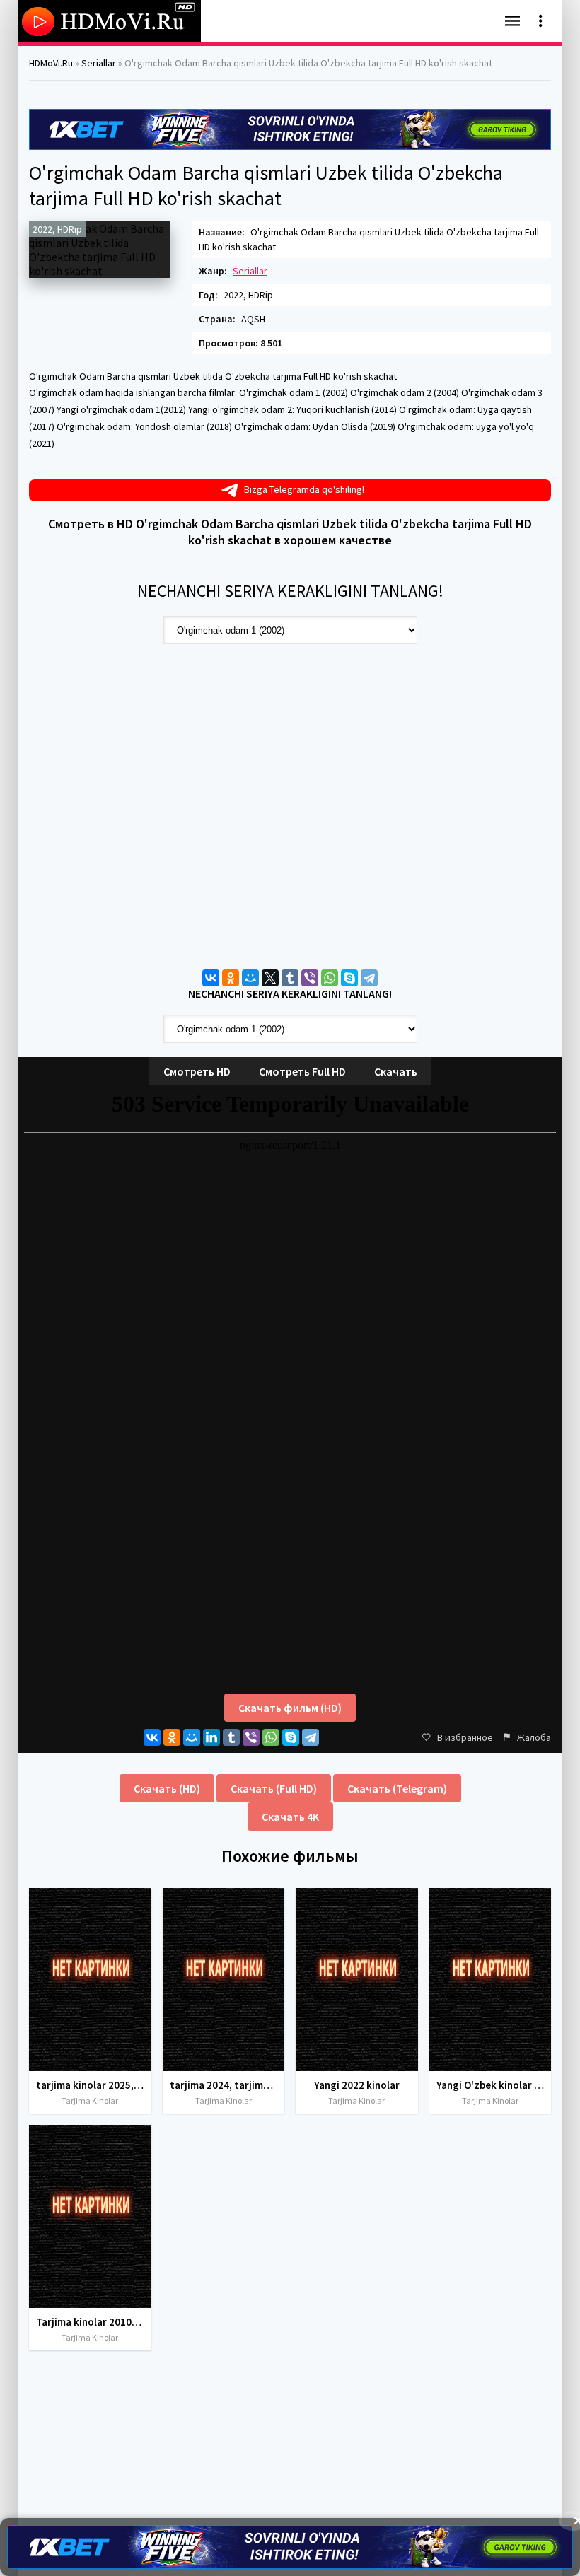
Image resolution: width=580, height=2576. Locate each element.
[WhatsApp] (330, 978)
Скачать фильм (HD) (290, 1708)
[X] (270, 978)
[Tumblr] (290, 978)
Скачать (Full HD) (274, 1788)
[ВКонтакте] (211, 978)
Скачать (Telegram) (397, 1788)
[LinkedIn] (211, 1737)
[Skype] (349, 978)
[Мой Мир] (250, 978)
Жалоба (534, 1737)
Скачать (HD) (167, 1788)
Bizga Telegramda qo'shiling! (304, 489)
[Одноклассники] (231, 978)
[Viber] (310, 978)
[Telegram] (369, 978)
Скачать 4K (290, 1817)
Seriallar (250, 271)
